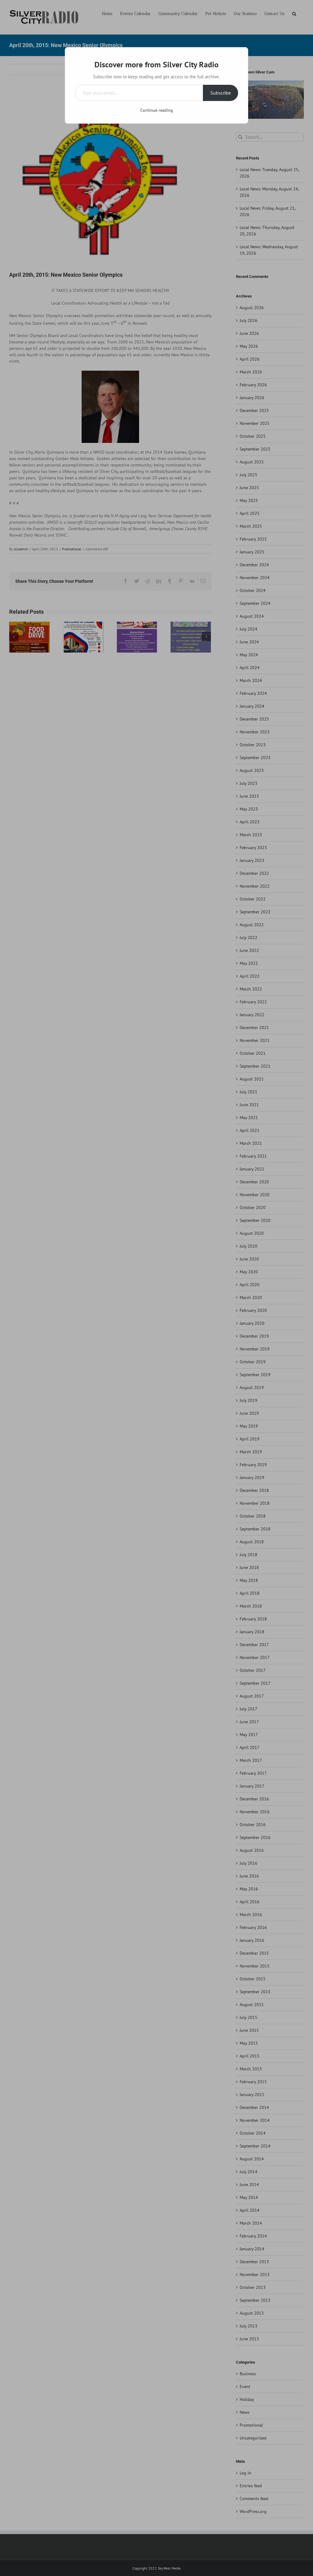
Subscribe (221, 93)
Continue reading (157, 110)
